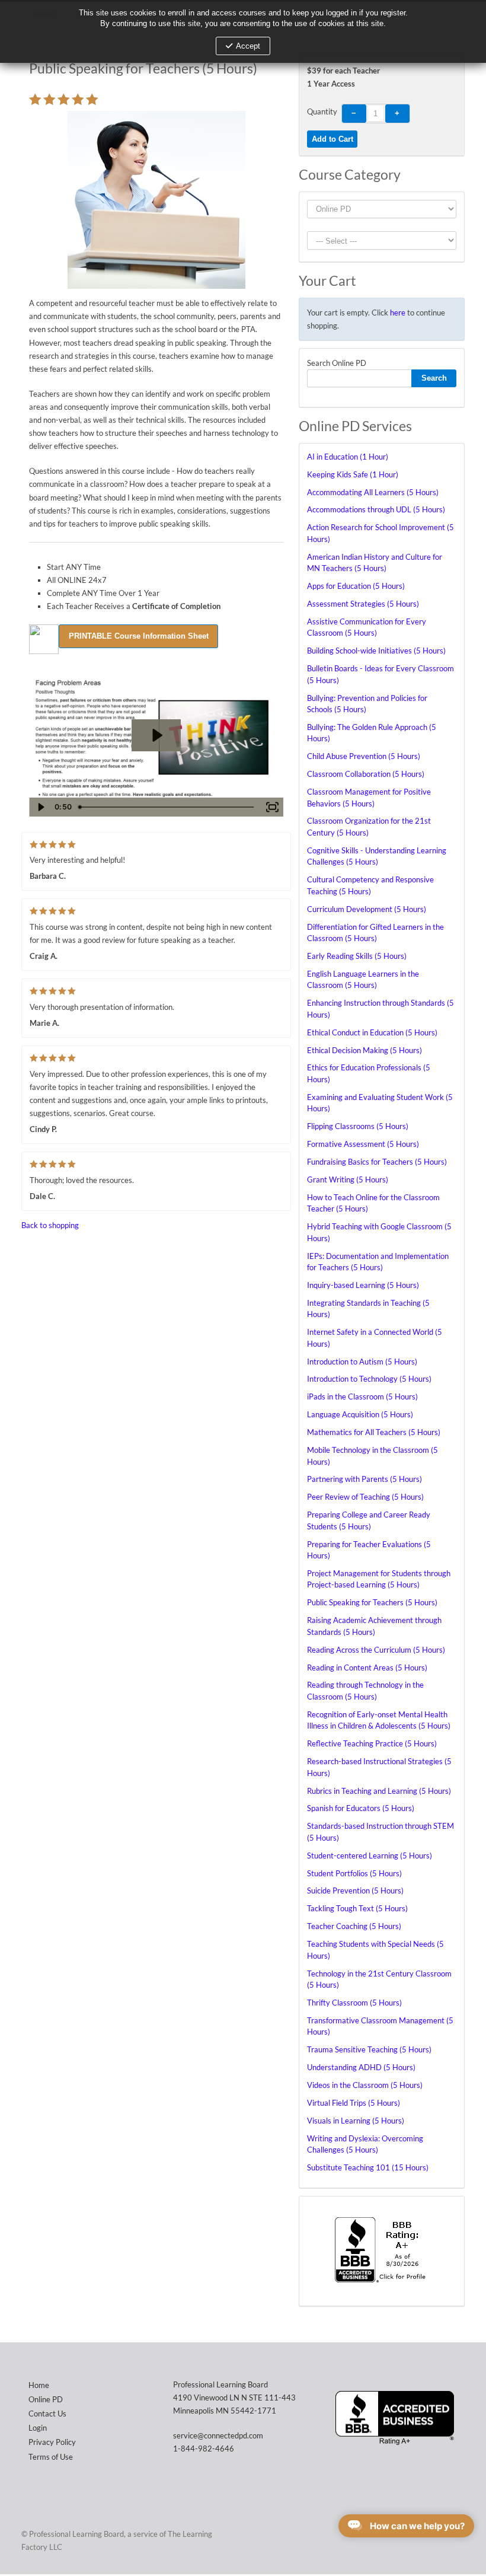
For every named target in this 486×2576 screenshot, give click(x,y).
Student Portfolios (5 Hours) (354, 1873)
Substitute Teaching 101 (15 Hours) (368, 2167)
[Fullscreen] (272, 807)
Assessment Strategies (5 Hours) (363, 604)
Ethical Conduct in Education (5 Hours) (372, 1032)
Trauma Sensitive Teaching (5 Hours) (369, 2049)
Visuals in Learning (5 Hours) (356, 2121)
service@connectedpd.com (218, 2435)
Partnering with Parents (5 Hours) (364, 1479)
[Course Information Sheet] (138, 635)
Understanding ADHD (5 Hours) (361, 2067)
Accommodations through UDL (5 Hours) (376, 509)
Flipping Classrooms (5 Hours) (358, 1126)
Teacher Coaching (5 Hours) (354, 1926)
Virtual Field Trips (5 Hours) (354, 2103)
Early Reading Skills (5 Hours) (357, 956)
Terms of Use (51, 2457)
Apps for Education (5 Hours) (356, 586)
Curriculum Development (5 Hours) (367, 909)
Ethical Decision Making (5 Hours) (364, 1050)
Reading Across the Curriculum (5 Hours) (376, 1650)
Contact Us (47, 2414)
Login (38, 2428)
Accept (248, 46)
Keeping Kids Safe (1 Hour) (353, 474)
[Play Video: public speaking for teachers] (156, 735)
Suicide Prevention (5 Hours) (355, 1890)
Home (39, 2385)
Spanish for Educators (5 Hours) (361, 1808)
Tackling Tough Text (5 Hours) (357, 1908)
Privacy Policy (52, 2442)
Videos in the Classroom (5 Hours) (365, 2085)
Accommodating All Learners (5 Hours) (373, 492)
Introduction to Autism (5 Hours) (362, 1362)
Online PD (46, 2399)
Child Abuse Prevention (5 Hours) (364, 756)
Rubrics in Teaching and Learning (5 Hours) (379, 1791)
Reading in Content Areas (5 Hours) (367, 1668)
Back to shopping (50, 1225)
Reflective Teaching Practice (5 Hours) (372, 1743)
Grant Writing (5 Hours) (348, 1179)
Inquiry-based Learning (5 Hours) (363, 1285)
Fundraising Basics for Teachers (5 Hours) (377, 1162)
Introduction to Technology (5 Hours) (369, 1379)
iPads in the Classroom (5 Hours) (362, 1397)
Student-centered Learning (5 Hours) (370, 1856)
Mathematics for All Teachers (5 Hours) (374, 1432)
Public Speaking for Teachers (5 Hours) (372, 1602)
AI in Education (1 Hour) (348, 457)
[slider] (167, 807)
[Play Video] (40, 807)
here (398, 313)
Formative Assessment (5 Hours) (363, 1144)
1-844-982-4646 (204, 2449)
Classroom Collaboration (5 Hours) (366, 774)
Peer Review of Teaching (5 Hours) (365, 1497)
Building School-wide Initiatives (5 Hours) (376, 651)
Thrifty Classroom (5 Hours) (354, 2003)
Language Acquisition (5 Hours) (360, 1414)
